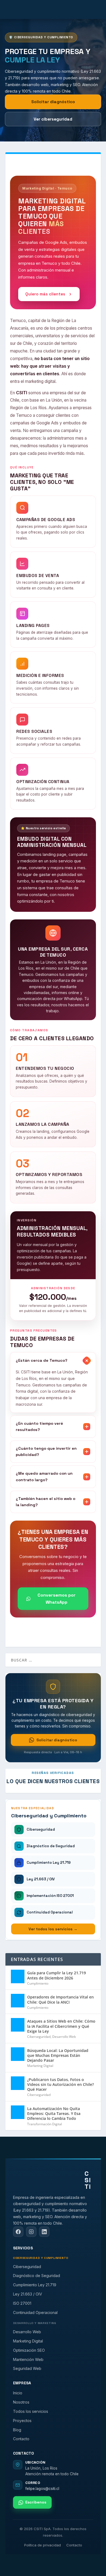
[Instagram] (31, 2232)
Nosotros (21, 2402)
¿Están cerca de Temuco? (42, 1360)
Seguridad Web (27, 2368)
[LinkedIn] (44, 2232)
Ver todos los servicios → (53, 1929)
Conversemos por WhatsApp (57, 1599)
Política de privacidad (43, 2545)
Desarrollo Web (64, 2037)
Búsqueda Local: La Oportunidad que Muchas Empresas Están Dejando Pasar (58, 2055)
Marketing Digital (40, 2066)
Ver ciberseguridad (53, 119)
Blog (17, 2430)
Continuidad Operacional (35, 2312)
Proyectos (22, 2421)
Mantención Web (28, 2359)
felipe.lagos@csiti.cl (42, 2489)
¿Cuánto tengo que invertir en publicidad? (46, 1451)
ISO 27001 (22, 2303)
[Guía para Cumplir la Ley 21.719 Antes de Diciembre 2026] (18, 1976)
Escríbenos (36, 2502)
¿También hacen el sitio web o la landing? (46, 1502)
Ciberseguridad (39, 2037)
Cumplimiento (38, 1983)
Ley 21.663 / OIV (28, 2294)
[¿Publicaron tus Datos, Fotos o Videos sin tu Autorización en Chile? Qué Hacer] (18, 2083)
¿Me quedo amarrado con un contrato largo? (44, 1476)
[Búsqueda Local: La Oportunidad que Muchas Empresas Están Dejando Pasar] (18, 2054)
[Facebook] (18, 2232)
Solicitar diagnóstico (53, 102)
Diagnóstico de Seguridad (37, 2276)
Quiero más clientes (45, 294)
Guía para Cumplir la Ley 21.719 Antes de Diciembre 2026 (57, 1975)
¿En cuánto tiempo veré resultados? (39, 1426)
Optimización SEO (29, 2350)
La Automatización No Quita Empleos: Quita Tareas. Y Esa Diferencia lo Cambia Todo (54, 2113)
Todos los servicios (31, 2411)
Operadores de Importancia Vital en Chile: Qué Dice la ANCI (60, 1999)
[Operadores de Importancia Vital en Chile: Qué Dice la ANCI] (18, 2001)
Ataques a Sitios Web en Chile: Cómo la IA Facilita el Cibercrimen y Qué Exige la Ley (61, 2026)
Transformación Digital (45, 2124)
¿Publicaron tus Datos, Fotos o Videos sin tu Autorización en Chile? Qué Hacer (60, 2084)
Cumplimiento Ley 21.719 (35, 2285)
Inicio (18, 2393)
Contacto (21, 2439)
